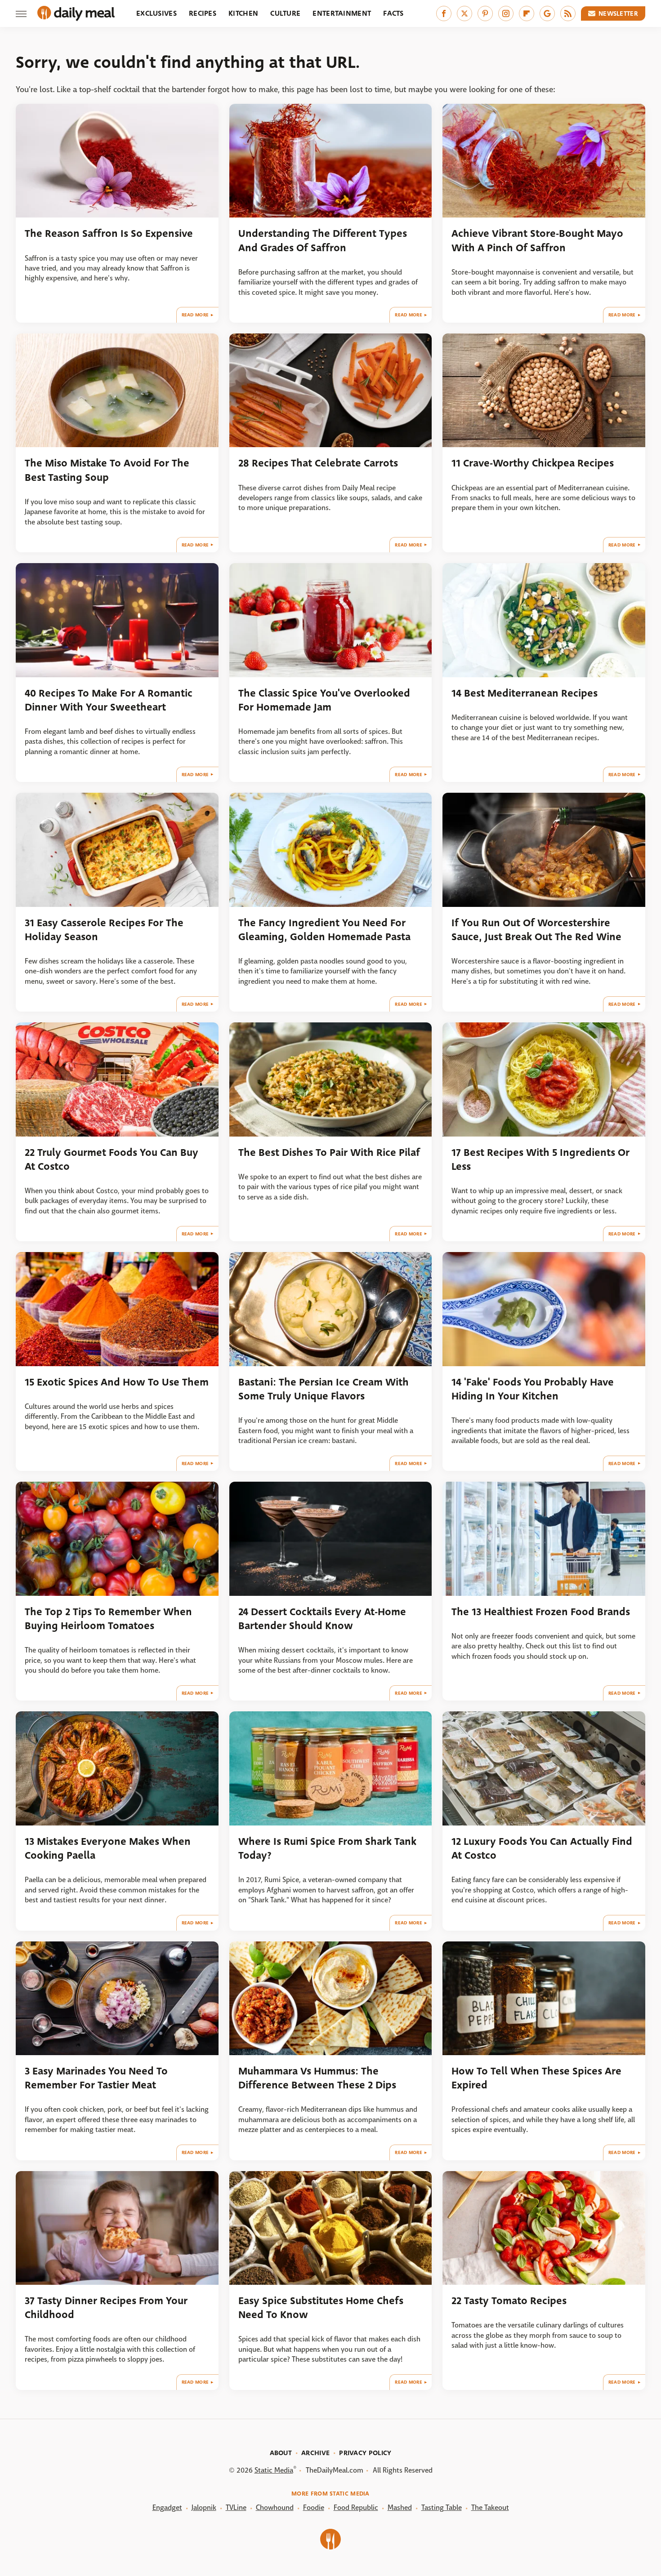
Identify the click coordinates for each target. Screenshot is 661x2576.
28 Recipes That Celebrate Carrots (318, 463)
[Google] (547, 13)
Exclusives (156, 13)
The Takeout (490, 2507)
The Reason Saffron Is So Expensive (109, 233)
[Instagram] (506, 13)
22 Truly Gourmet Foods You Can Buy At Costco (112, 1159)
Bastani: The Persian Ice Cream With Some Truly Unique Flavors (324, 1389)
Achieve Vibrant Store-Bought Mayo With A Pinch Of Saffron (537, 240)
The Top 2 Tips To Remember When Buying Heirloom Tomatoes (108, 1619)
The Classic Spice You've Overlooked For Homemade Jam (324, 700)
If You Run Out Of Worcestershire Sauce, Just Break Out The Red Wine (536, 930)
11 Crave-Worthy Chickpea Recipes (533, 463)
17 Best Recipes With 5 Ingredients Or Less (540, 1159)
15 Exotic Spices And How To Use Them (117, 1382)
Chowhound (275, 2507)
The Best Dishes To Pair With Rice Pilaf (329, 1153)
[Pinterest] (485, 13)
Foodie (314, 2507)
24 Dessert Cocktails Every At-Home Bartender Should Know (322, 1619)
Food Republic (356, 2507)
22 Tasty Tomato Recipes (509, 2301)
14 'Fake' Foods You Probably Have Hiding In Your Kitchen (533, 1389)
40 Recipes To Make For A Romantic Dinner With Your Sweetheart (109, 700)
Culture (285, 13)
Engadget (167, 2507)
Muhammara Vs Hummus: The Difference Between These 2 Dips (317, 2078)
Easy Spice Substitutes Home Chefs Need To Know (321, 2308)
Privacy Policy (365, 2453)
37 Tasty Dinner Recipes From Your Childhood (106, 2308)
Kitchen (243, 13)
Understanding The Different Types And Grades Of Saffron (323, 240)
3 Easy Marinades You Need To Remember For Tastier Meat (96, 2078)
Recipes (203, 13)
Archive (315, 2453)
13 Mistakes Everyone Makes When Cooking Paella (108, 1848)
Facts (393, 13)
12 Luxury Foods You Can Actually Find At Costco (542, 1848)
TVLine (236, 2507)
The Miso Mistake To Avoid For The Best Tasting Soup (107, 470)
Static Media (274, 2470)
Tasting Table (442, 2507)
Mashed (400, 2507)
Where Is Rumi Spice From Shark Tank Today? (327, 1848)
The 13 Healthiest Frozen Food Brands (541, 1612)
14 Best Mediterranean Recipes (525, 693)
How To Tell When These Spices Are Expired (536, 2078)
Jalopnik (204, 2507)
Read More (195, 315)
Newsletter (618, 13)
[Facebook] (444, 13)
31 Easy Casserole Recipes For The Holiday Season (104, 930)
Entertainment (342, 13)
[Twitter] (464, 13)
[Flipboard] (527, 13)
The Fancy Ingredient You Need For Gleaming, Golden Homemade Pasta (324, 930)
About (281, 2453)
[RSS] (568, 13)
